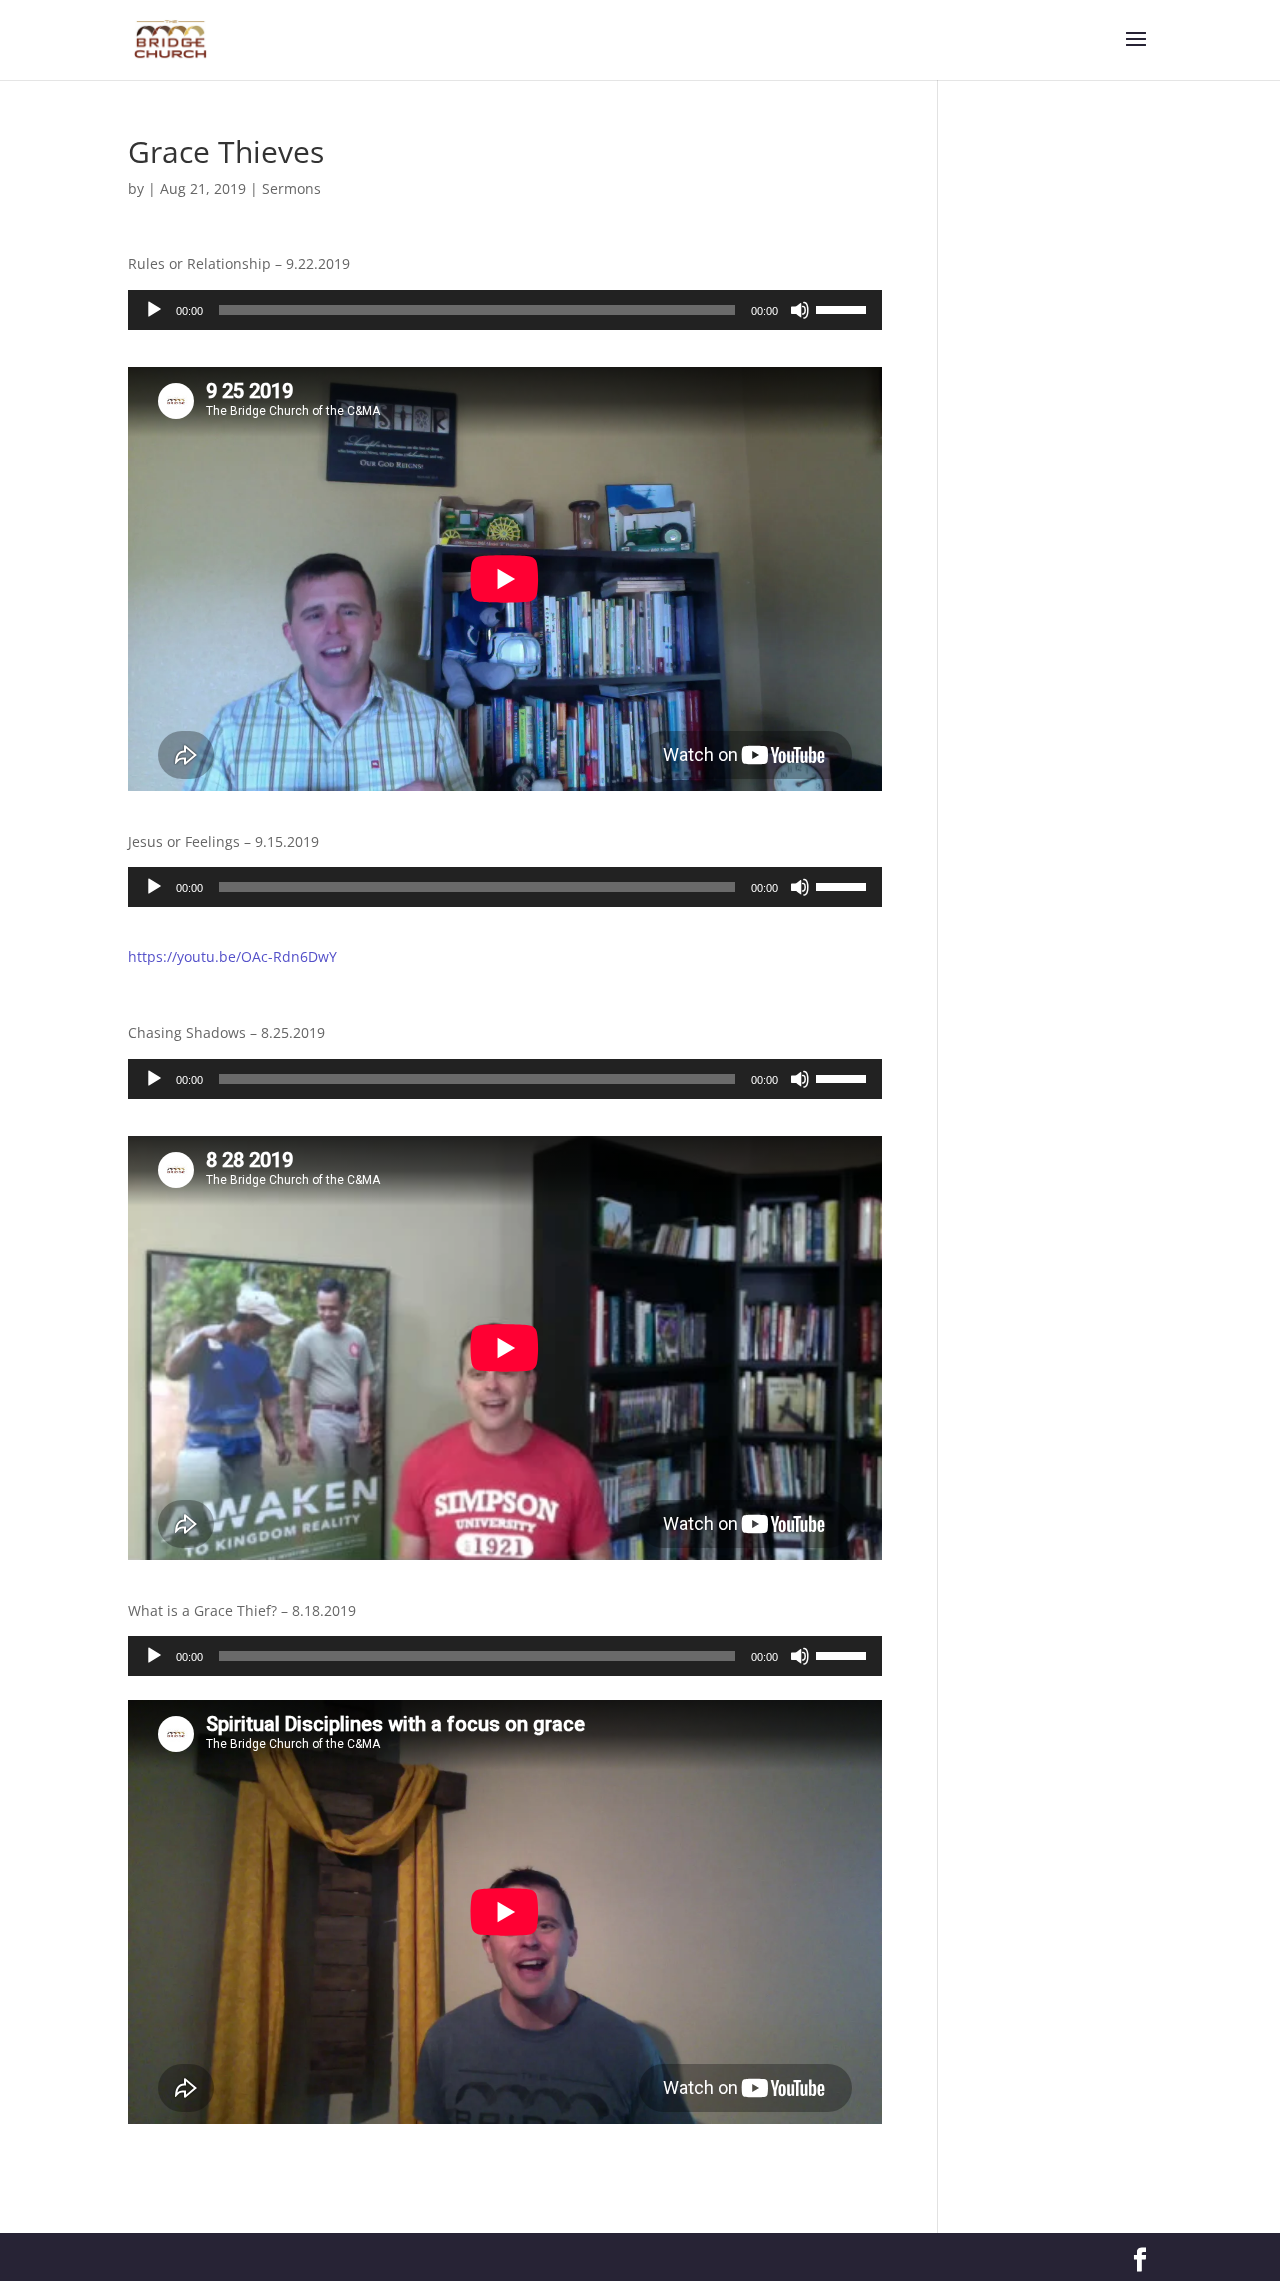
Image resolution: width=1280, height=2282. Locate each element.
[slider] (844, 308)
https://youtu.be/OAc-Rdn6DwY (232, 956)
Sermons (291, 188)
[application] (505, 310)
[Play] (154, 310)
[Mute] (800, 310)
